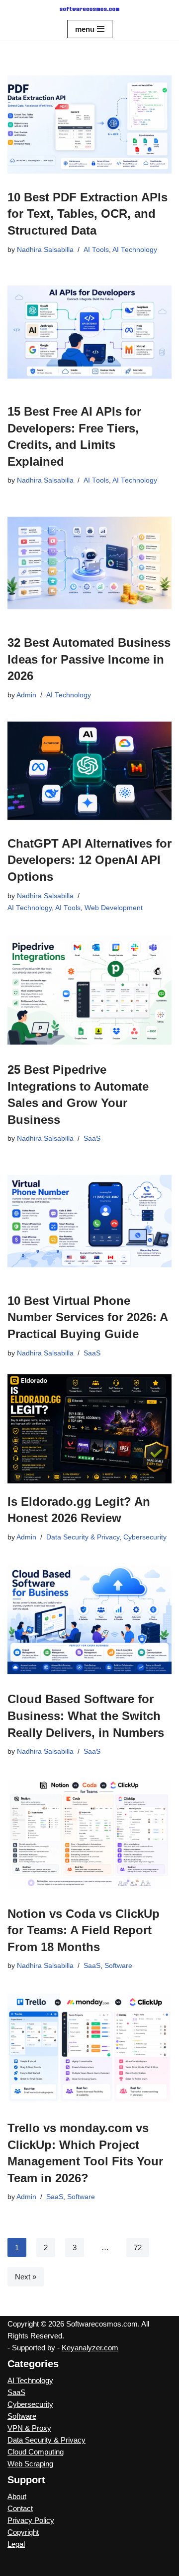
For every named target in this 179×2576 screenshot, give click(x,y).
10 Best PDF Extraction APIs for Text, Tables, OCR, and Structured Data (88, 214)
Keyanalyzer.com (90, 2348)
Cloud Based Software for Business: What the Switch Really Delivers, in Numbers (86, 1716)
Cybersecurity (145, 1537)
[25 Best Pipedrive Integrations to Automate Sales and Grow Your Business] (89, 990)
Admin (26, 695)
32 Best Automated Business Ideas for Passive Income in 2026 (89, 659)
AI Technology (135, 250)
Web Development (114, 908)
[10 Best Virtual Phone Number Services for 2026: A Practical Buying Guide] (89, 1221)
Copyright (23, 2532)
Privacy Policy (31, 2520)
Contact (20, 2508)
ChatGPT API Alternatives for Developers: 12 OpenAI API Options (89, 860)
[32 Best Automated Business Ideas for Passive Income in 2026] (89, 563)
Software (118, 1966)
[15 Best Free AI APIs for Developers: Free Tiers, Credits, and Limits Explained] (89, 332)
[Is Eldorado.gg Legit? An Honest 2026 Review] (89, 1429)
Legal (16, 2544)
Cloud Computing (36, 2452)
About (17, 2496)
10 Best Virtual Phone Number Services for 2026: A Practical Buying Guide (88, 1317)
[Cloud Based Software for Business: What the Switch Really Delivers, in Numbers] (89, 1620)
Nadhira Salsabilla (45, 250)
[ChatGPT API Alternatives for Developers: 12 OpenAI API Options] (89, 771)
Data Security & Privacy (83, 1537)
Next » (26, 2277)
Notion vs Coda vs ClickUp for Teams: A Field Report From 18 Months (84, 1930)
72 (138, 2247)
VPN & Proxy (29, 2428)
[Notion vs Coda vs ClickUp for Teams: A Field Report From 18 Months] (89, 1834)
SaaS (92, 1138)
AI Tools (96, 250)
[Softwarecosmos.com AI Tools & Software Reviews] (89, 9)
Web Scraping (30, 2464)
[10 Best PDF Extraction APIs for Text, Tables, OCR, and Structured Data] (89, 124)
